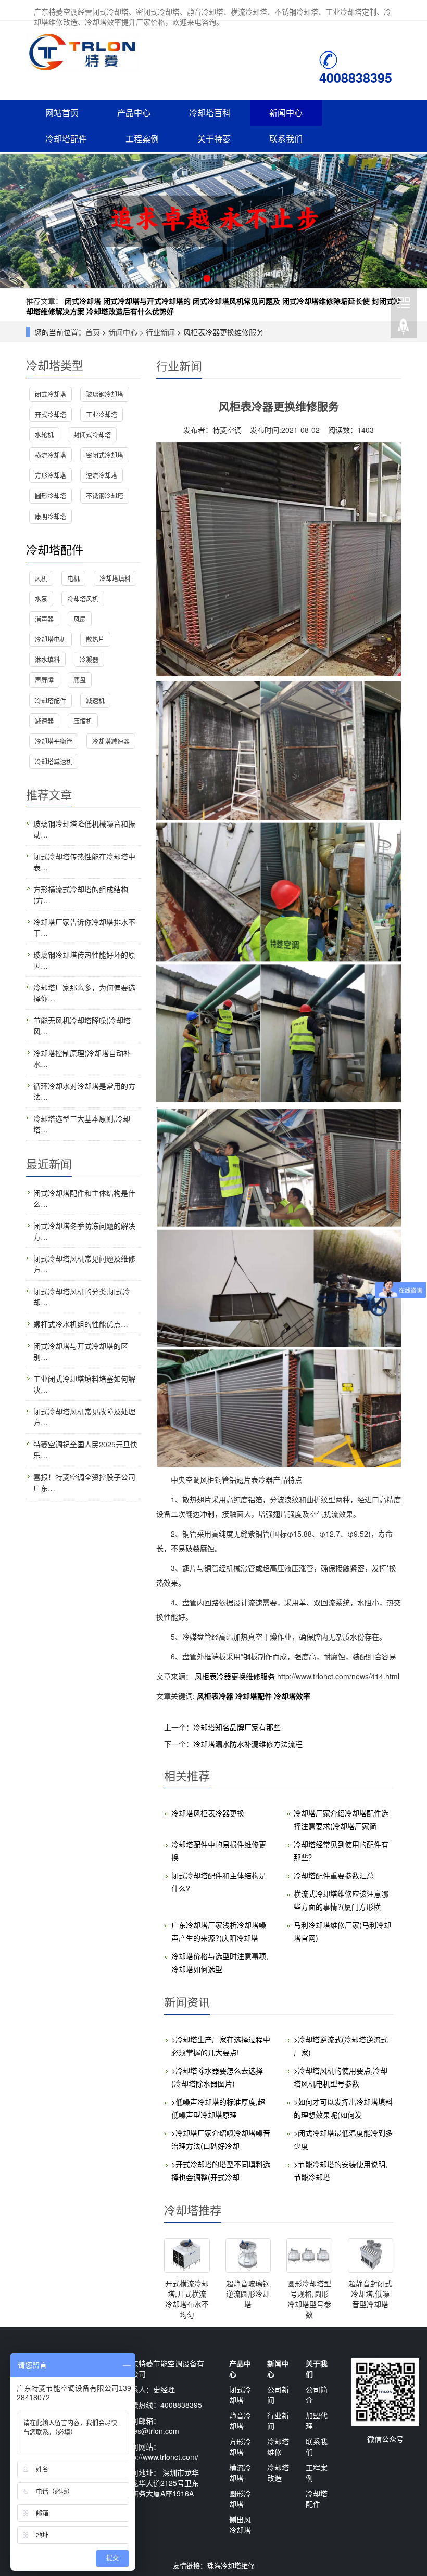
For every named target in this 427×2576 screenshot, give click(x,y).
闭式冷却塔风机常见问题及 (236, 301)
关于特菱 (214, 139)
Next (413, 221)
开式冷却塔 (51, 414)
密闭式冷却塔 (105, 455)
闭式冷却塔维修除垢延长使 (326, 301)
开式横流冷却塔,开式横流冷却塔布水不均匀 (187, 2299)
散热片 (95, 639)
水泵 (41, 598)
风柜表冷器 (216, 1696)
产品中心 (134, 113)
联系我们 (286, 139)
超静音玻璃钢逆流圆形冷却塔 (248, 2294)
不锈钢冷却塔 (105, 495)
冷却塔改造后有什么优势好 (130, 311)
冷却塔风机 (83, 598)
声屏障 (44, 680)
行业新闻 (160, 332)
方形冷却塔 (51, 475)
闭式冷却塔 (83, 301)
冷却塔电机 (51, 639)
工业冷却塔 (102, 414)
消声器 (44, 619)
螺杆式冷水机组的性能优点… (81, 1324)
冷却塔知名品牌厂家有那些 (237, 1727)
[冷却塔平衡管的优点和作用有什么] (213, 221)
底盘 (80, 680)
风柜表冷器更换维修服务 (235, 1676)
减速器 (44, 721)
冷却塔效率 (292, 1696)
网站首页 (62, 113)
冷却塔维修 (278, 2446)
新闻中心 (286, 113)
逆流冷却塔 (102, 475)
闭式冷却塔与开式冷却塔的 (147, 301)
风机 (41, 578)
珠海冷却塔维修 (231, 2565)
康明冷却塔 (51, 516)
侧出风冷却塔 (240, 2525)
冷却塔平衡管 (54, 741)
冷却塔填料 (115, 578)
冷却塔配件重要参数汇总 (334, 1875)
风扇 (80, 619)
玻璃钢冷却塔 (105, 394)
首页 (93, 332)
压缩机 (83, 721)
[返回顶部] (404, 327)
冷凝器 (89, 659)
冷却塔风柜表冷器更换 (208, 1813)
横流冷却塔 (51, 455)
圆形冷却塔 (51, 495)
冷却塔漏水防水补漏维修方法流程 (248, 1744)
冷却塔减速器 (111, 741)
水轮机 (44, 435)
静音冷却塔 (240, 2420)
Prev (14, 221)
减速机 (95, 700)
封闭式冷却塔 (92, 435)
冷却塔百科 (210, 113)
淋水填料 (47, 659)
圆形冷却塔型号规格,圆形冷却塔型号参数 (309, 2299)
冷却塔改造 (278, 2472)
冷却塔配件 (66, 139)
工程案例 (142, 139)
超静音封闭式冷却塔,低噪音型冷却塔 (370, 2294)
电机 (73, 578)
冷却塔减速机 (54, 761)
